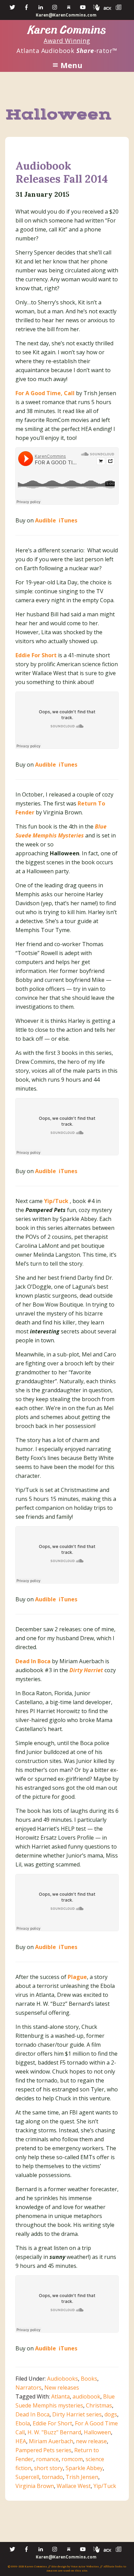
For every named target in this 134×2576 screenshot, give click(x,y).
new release (91, 2441)
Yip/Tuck (56, 1201)
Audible (46, 520)
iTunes (67, 520)
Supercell (27, 2477)
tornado (52, 2477)
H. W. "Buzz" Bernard (54, 2432)
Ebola (23, 2423)
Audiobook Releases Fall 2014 (62, 172)
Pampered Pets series (43, 2450)
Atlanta (60, 2396)
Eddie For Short (52, 2423)
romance (47, 2459)
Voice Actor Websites (85, 2566)
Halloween (97, 2432)
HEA (21, 2441)
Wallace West (74, 2486)
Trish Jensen (82, 2477)
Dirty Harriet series (77, 2414)
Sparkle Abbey (84, 2468)
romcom (72, 2459)
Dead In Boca (32, 2414)
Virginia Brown (35, 2486)
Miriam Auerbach (51, 2441)
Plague (77, 1977)
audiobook (86, 2396)
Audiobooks (63, 2379)
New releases (62, 2388)
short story (48, 2468)
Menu (71, 65)
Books (89, 2379)
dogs (111, 2414)
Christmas (99, 2405)
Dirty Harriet (86, 1670)
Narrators (29, 2388)
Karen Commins (67, 30)
